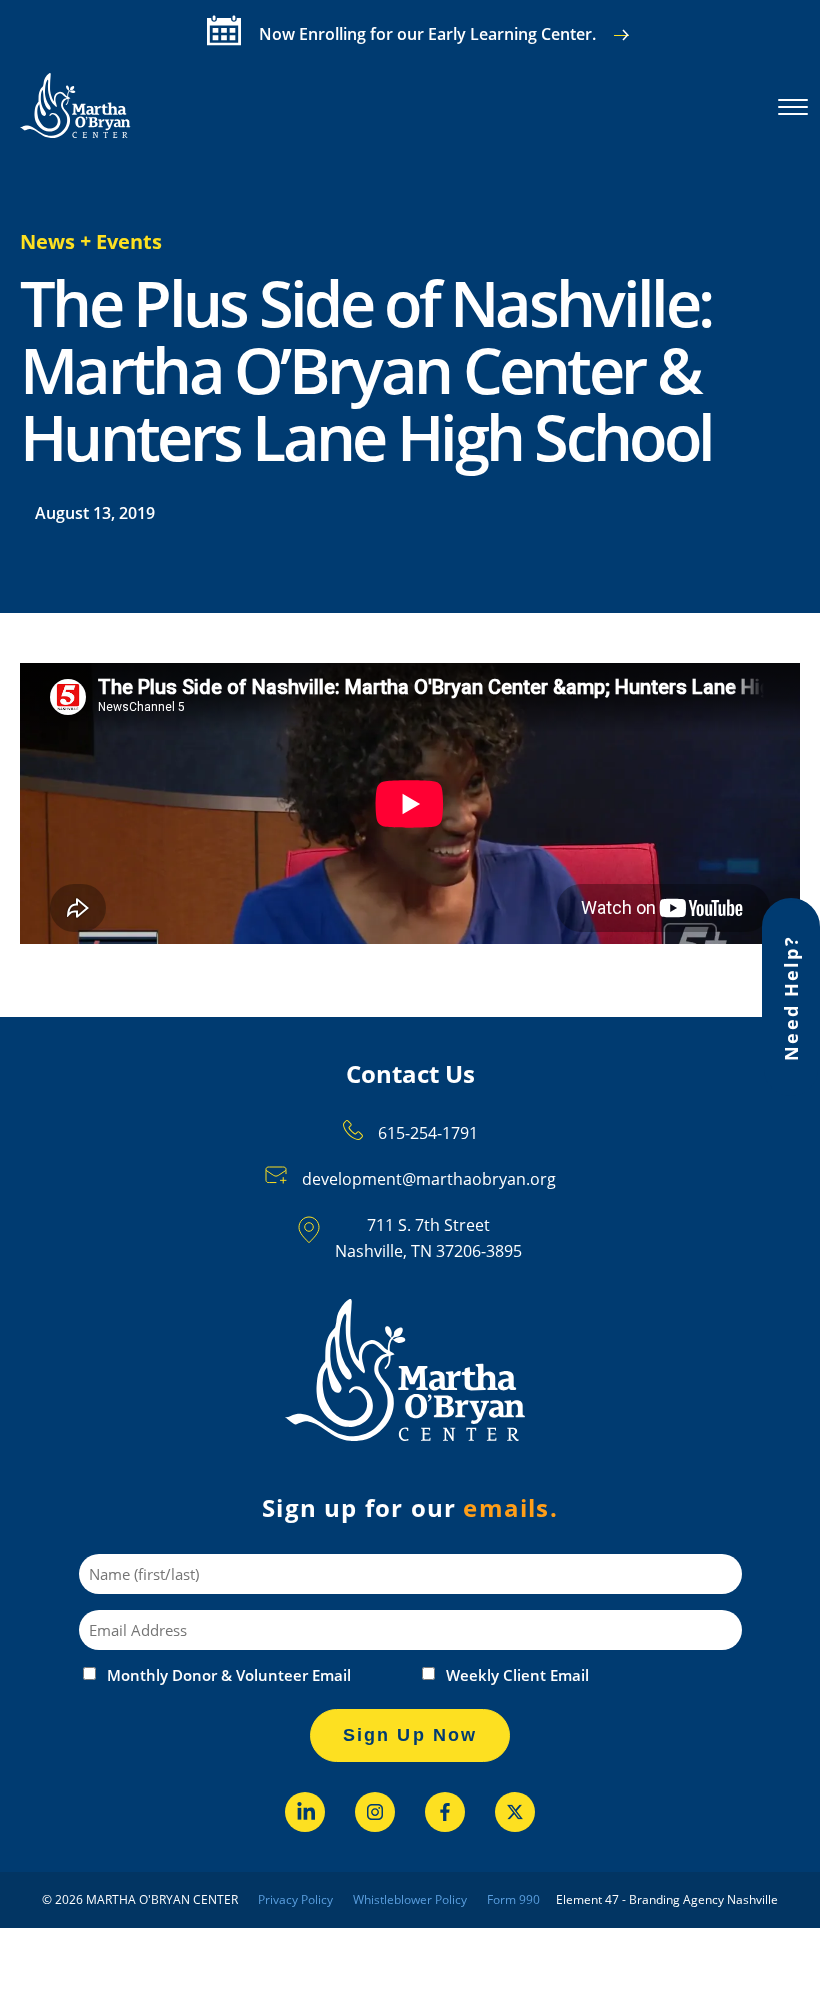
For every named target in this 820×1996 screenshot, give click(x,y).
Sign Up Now (410, 1735)
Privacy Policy (295, 1899)
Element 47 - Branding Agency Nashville (667, 1899)
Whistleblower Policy (410, 1899)
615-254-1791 (428, 1133)
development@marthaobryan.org (429, 1179)
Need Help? (791, 998)
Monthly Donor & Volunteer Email (229, 1675)
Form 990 (513, 1899)
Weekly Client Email (517, 1675)
